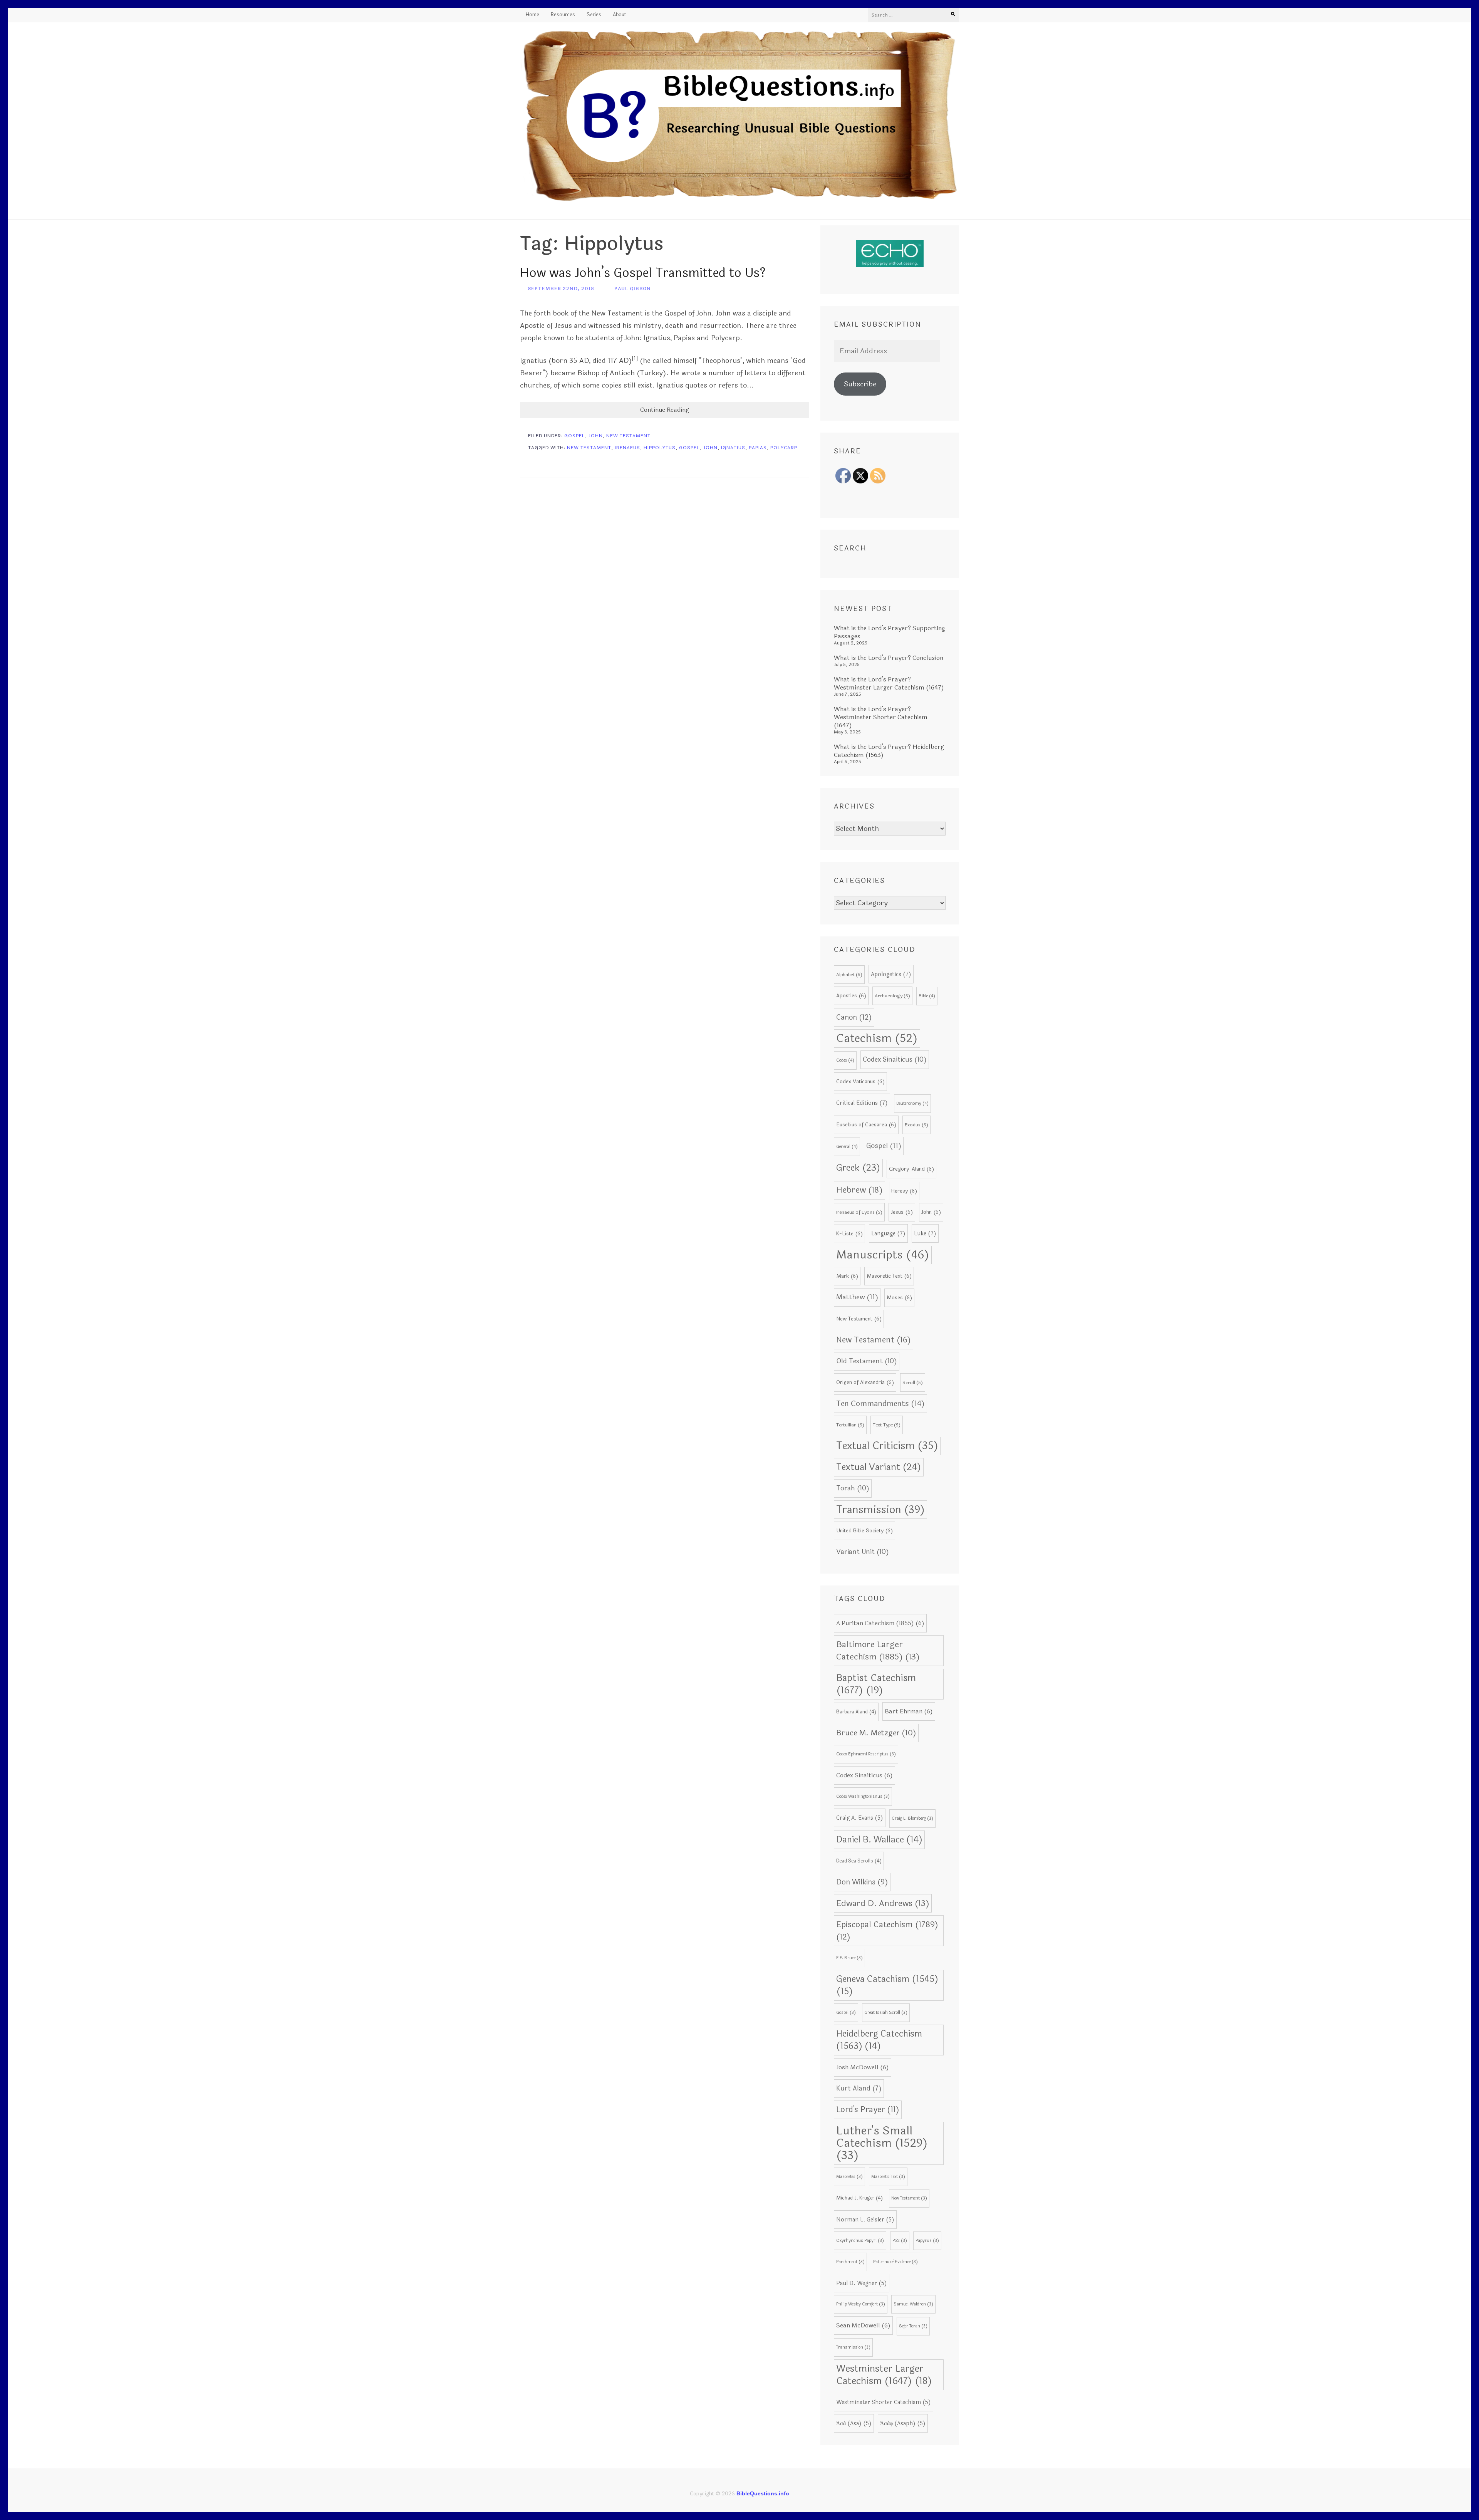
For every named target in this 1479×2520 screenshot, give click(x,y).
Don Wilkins (862, 1882)
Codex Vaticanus (860, 1081)
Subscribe (860, 384)
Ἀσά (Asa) (854, 2423)
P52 (900, 2241)
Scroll (913, 1382)
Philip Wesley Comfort (861, 2304)
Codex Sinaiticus (895, 1060)
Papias (758, 448)
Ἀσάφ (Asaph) (903, 2423)
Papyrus (927, 2241)
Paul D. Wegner (862, 2283)
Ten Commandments (880, 1404)
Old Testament (867, 1361)
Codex (845, 1060)
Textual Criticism (887, 1446)
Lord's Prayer (868, 2110)
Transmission (880, 1510)
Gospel (575, 436)
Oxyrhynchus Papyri (860, 2241)
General (847, 1147)
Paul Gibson (633, 289)
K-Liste (849, 1234)
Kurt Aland (859, 2089)
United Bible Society (864, 1531)
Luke (925, 1233)
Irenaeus (627, 448)
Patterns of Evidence (895, 2262)
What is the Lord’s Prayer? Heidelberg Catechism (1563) (889, 751)
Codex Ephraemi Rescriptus (866, 1754)
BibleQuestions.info (763, 2493)
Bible (927, 996)
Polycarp (784, 448)
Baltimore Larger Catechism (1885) (878, 1651)
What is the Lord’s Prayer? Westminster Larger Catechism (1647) (889, 683)
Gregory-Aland (911, 1169)
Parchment (850, 2262)
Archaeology (892, 996)
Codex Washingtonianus (863, 1796)
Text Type (887, 1425)
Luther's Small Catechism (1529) (882, 2143)
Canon (854, 1017)
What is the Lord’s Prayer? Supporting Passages (890, 632)
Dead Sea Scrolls (859, 1861)
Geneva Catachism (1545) (887, 1985)
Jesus (902, 1212)
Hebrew (859, 1190)
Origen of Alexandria (865, 1382)
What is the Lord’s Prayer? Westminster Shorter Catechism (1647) (881, 717)
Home (532, 15)
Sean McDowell (863, 2325)
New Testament (628, 436)
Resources (563, 15)
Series (594, 15)
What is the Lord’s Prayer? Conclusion (889, 658)
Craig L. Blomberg (912, 1818)
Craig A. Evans (860, 1818)
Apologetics (891, 974)
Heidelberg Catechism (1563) (879, 2040)
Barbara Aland (856, 1712)
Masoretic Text (889, 1276)
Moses (899, 1298)
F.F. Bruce (849, 1958)
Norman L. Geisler (865, 2220)
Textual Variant (879, 1467)
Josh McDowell (863, 2067)
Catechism (877, 1038)
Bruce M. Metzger (876, 1733)
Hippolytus (660, 448)
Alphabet (849, 975)
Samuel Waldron (913, 2304)
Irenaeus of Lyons (859, 1212)
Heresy (904, 1191)
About (620, 15)
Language (888, 1233)
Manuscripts (883, 1255)
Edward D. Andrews (883, 1903)
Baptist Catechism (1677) (876, 1684)
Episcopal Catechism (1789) (887, 1931)
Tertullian (850, 1425)
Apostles (851, 996)
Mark (847, 1276)
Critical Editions (862, 1103)
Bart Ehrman (909, 1711)
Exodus (916, 1125)
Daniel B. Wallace (879, 1840)
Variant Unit (863, 1552)
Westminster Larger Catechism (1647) (884, 2375)
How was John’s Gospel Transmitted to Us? (643, 273)
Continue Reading (665, 410)
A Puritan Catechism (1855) (880, 1623)
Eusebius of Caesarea (866, 1125)
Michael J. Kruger (859, 2198)
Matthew (857, 1297)
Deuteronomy (912, 1103)
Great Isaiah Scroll (886, 2012)
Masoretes (849, 2177)
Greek (858, 1168)
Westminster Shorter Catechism (884, 2402)
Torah (853, 1488)
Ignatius (733, 448)
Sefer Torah (913, 2326)
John (596, 436)
